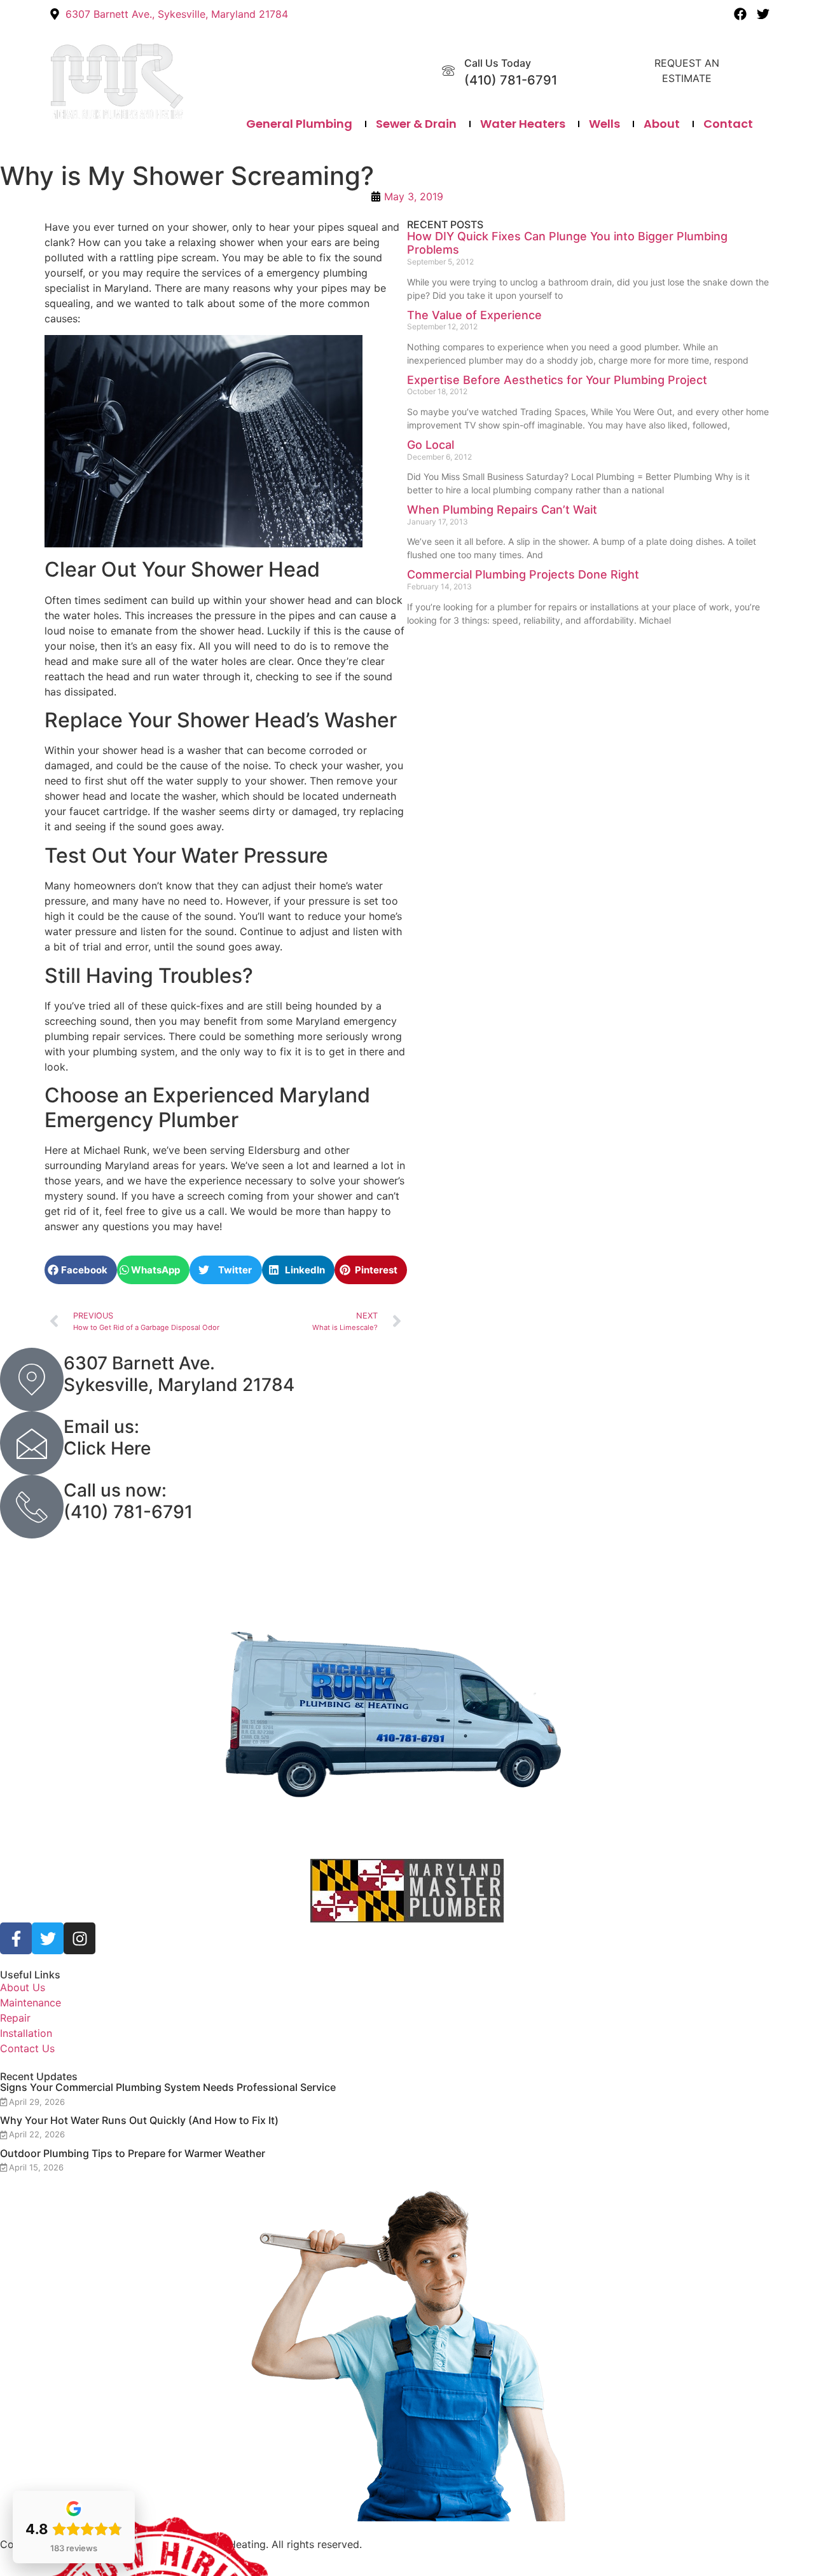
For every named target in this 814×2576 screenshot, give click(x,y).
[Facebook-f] (16, 1938)
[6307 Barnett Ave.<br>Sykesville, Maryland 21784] (32, 1380)
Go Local (431, 445)
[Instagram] (79, 1938)
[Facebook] (740, 14)
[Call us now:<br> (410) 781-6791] (32, 1507)
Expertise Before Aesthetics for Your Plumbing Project (557, 380)
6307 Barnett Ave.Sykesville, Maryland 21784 (179, 1374)
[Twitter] (763, 14)
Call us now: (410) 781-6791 (128, 1501)
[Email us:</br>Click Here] (32, 1443)
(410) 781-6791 (511, 80)
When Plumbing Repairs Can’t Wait (502, 510)
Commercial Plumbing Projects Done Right (523, 574)
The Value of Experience (474, 315)
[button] (81, 1270)
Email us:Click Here (107, 1437)
